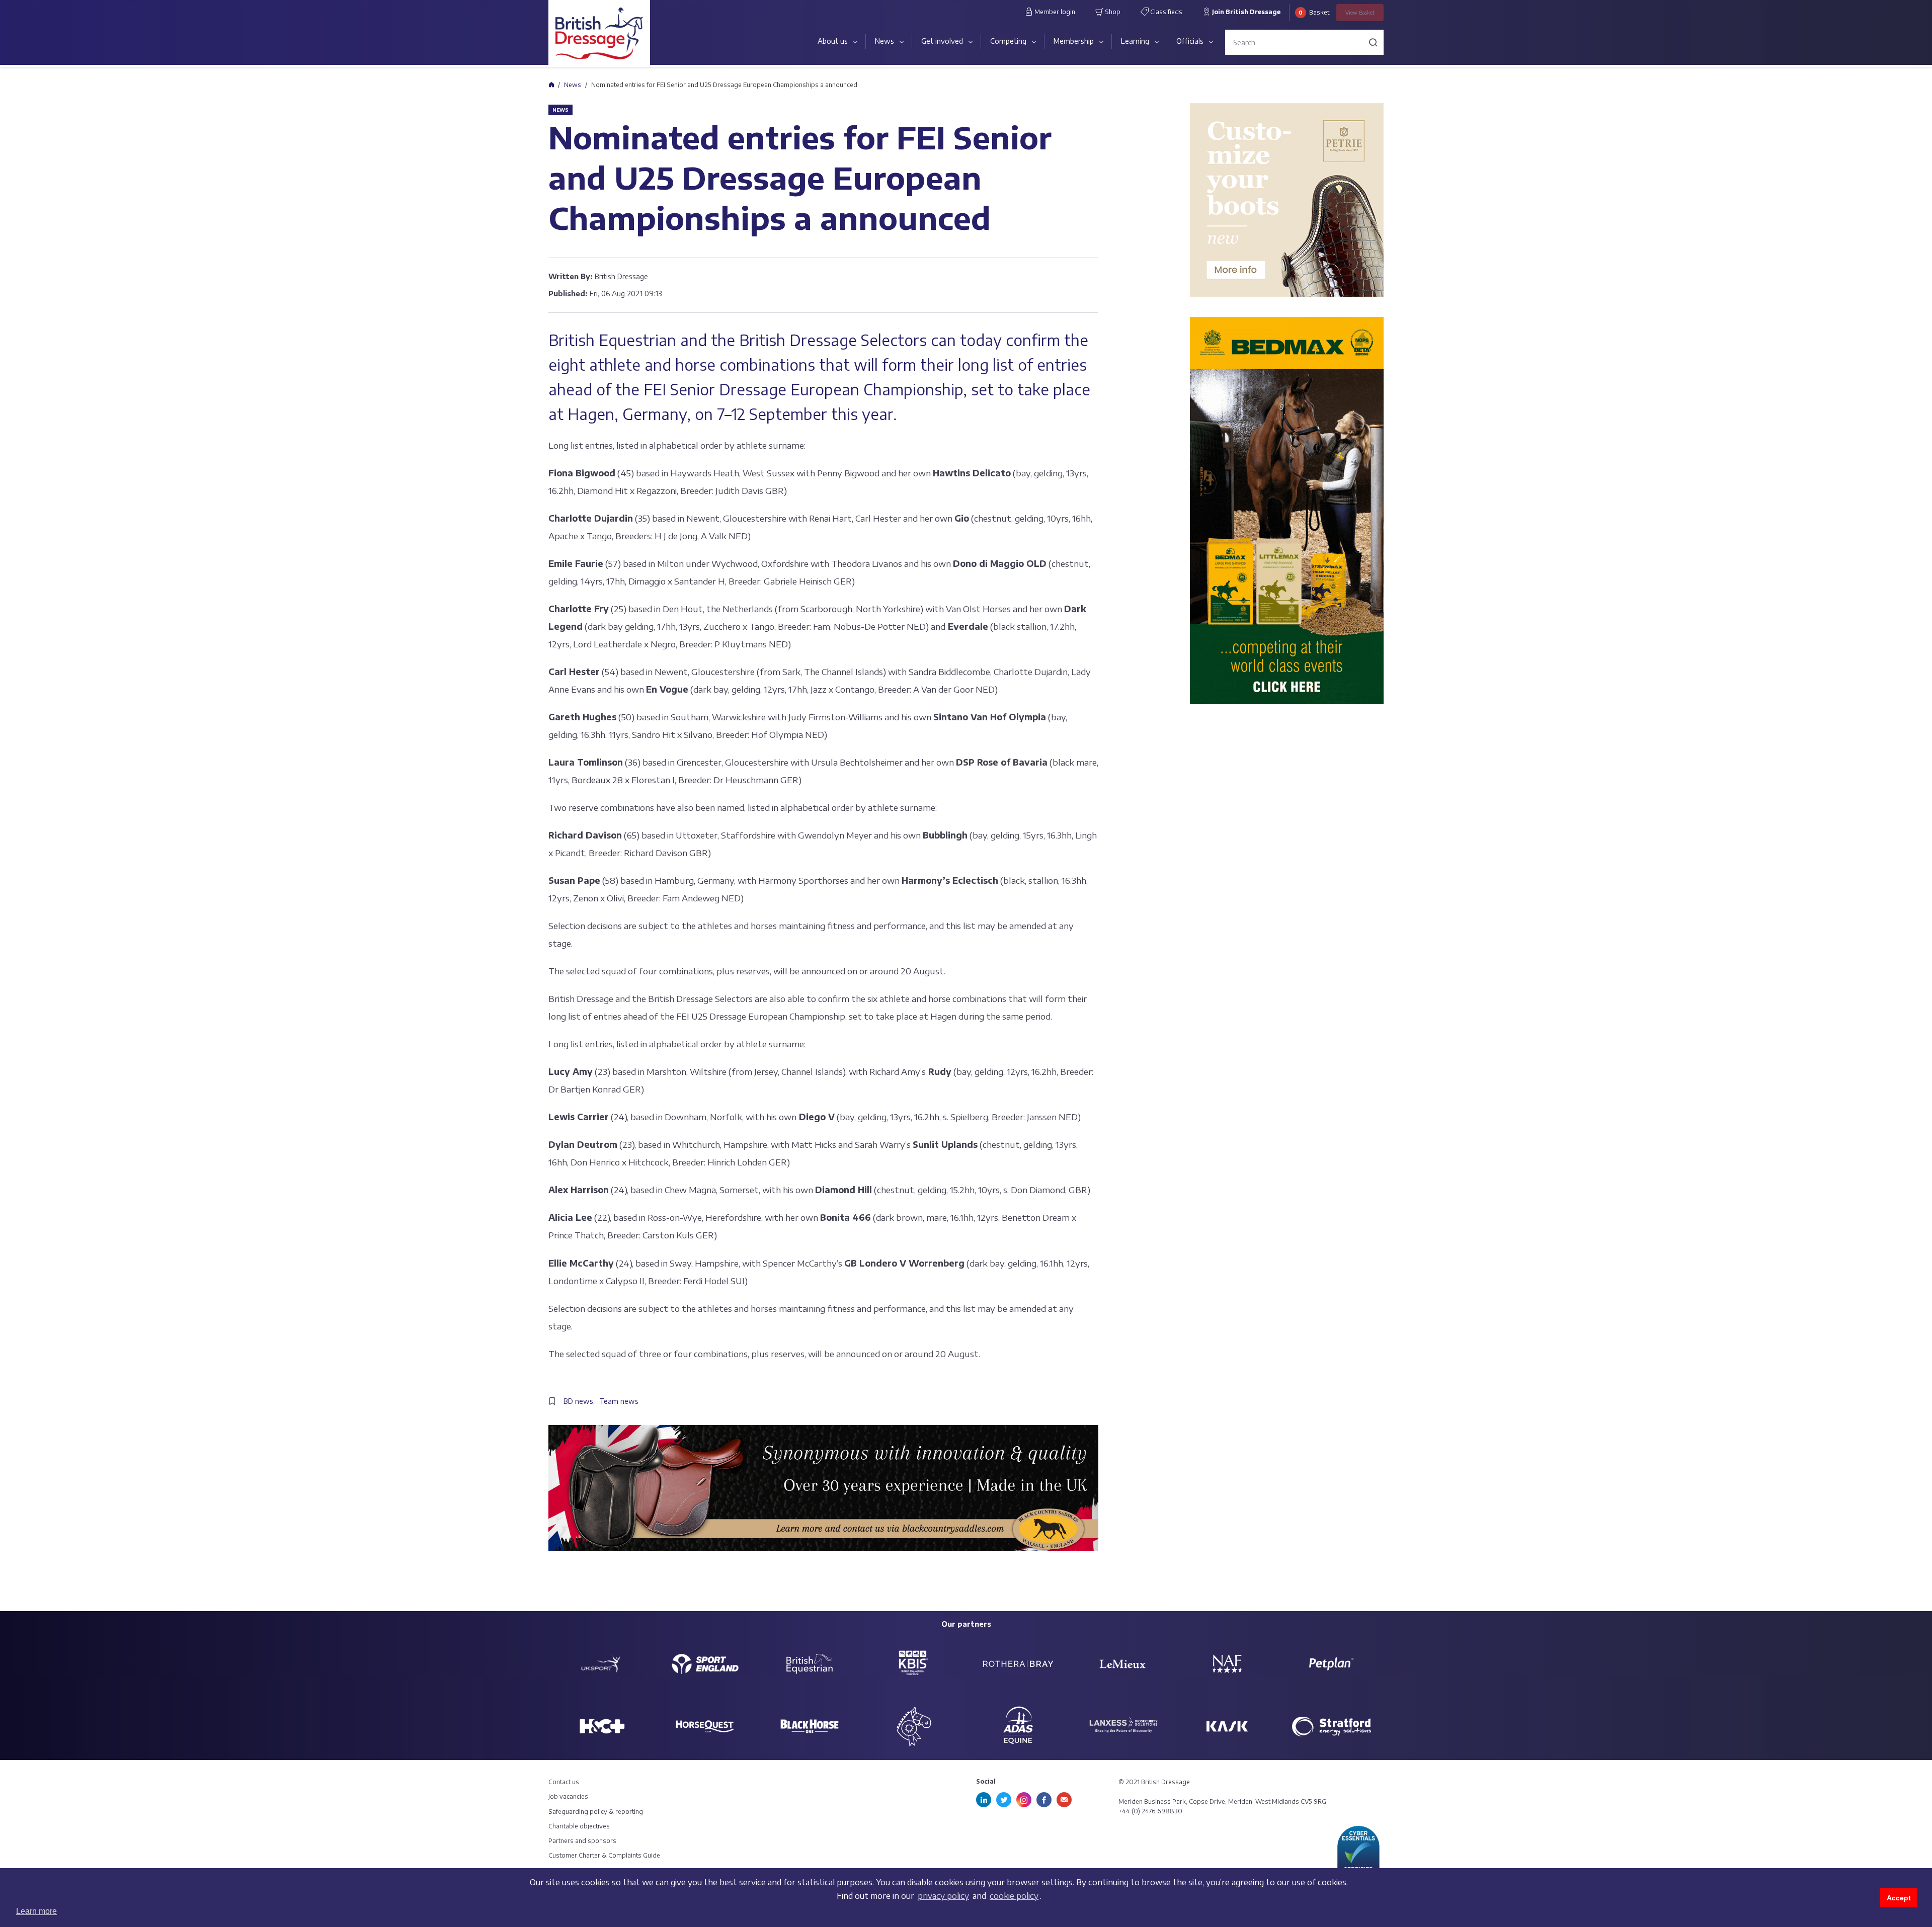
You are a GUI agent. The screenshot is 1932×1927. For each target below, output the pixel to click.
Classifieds (1165, 12)
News (884, 41)
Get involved (942, 41)
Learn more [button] (36, 1911)
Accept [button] (1899, 1898)
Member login (1054, 12)
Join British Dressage (1245, 12)
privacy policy (943, 1896)
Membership (1074, 41)
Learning (1135, 41)
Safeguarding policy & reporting (596, 1812)
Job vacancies (568, 1796)
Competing (1008, 41)
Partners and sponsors (582, 1841)
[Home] (551, 85)
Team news (619, 1401)
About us (833, 41)
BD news (578, 1401)
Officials (1190, 41)
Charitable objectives (579, 1826)
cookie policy (1014, 1896)
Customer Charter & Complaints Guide (604, 1855)
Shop (1112, 12)
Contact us (564, 1782)
